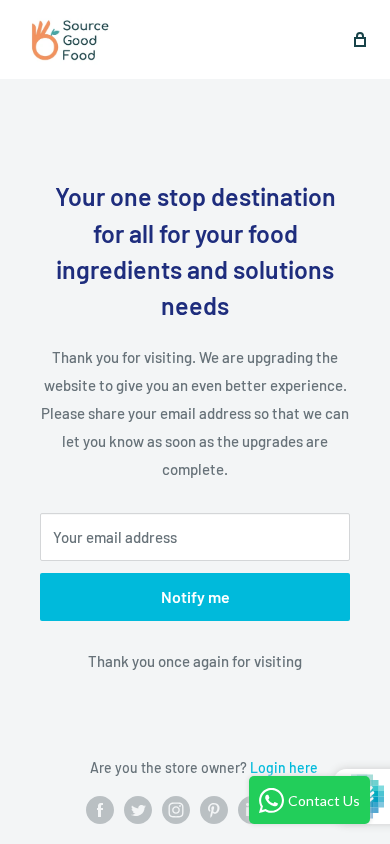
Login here (284, 767)
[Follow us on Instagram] (176, 810)
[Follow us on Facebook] (100, 810)
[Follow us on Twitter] (138, 810)
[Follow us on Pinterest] (214, 810)
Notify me (195, 596)
